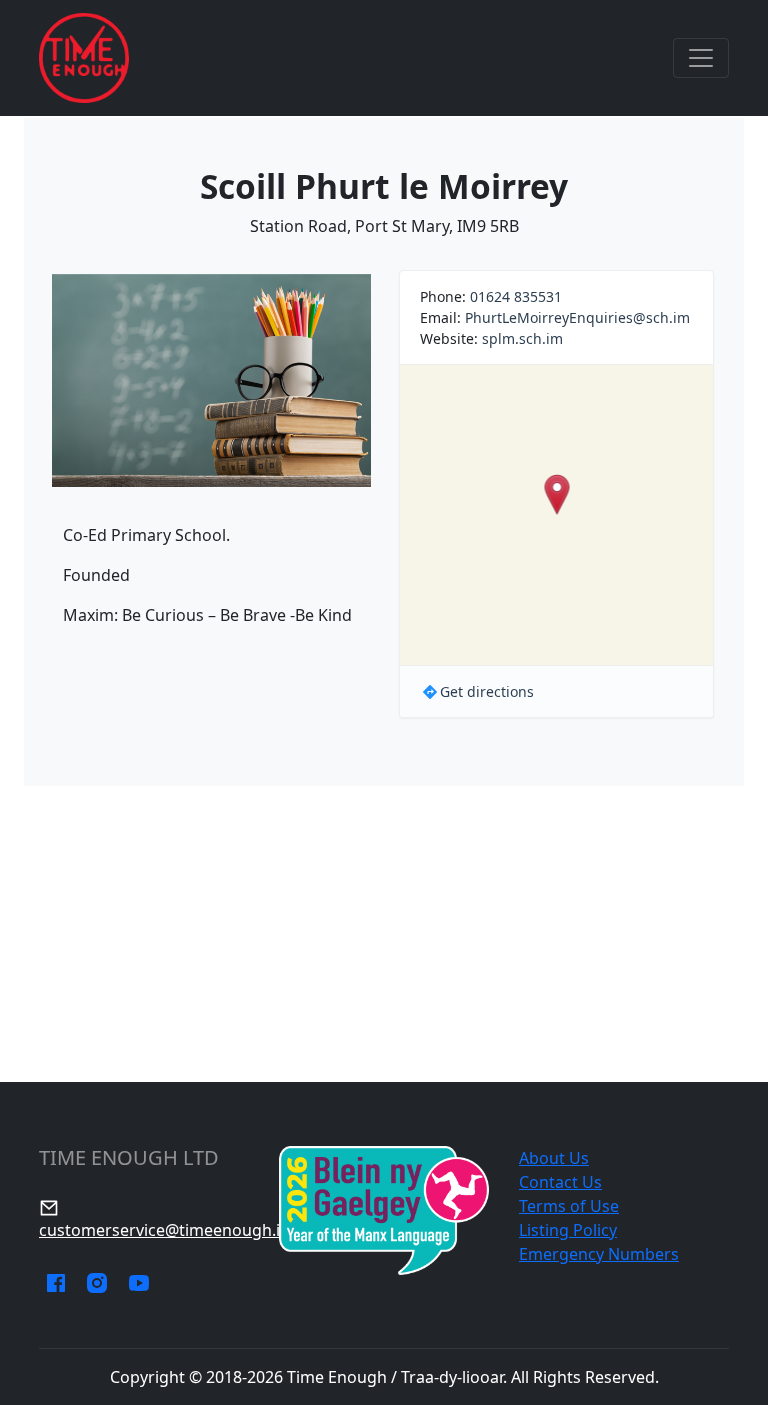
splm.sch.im (522, 338)
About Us (554, 1158)
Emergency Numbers (599, 1254)
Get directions (487, 691)
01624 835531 (516, 296)
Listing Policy (568, 1230)
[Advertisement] (384, 934)
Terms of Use (569, 1206)
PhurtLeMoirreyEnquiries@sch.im (577, 317)
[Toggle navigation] (701, 58)
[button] (556, 494)
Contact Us (560, 1182)
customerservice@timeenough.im (167, 1230)
